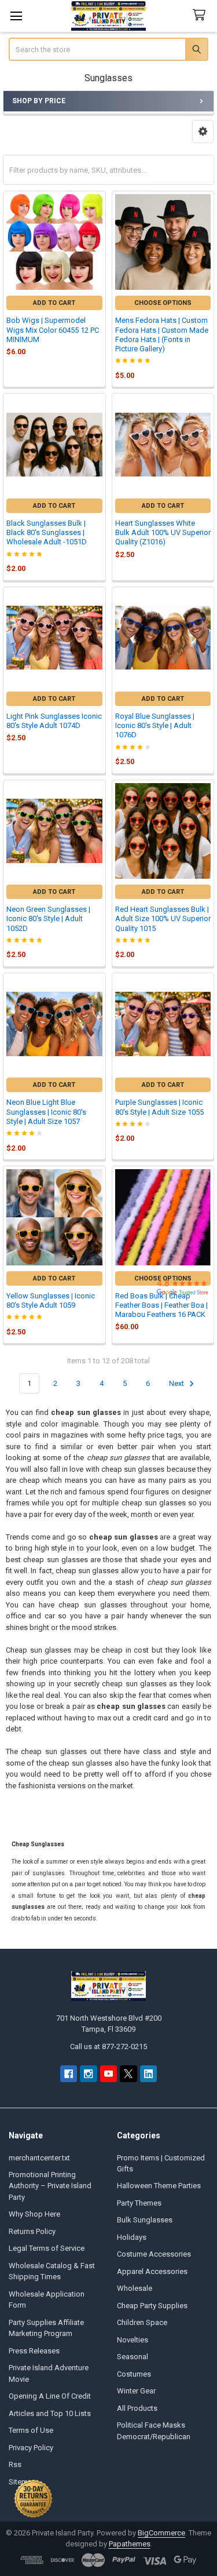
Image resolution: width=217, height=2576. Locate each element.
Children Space (142, 2322)
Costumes (134, 2374)
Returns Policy (32, 2231)
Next (177, 1383)
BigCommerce (161, 2533)
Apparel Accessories (152, 2271)
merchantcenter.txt (39, 2158)
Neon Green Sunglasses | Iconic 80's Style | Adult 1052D (48, 919)
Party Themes (139, 2203)
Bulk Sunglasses (145, 2220)
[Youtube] (108, 2074)
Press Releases (34, 2351)
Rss (15, 2464)
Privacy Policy (31, 2448)
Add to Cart (54, 303)
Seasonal (133, 2357)
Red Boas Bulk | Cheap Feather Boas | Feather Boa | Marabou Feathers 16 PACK (161, 1305)
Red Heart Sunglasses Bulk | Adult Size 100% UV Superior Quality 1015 (163, 919)
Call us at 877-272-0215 (108, 2046)
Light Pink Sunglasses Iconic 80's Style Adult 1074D (54, 721)
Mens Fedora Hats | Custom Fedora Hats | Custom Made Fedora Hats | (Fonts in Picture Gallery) (162, 334)
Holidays (132, 2237)
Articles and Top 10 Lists (50, 2413)
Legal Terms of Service (47, 2248)
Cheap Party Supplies (152, 2306)
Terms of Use (31, 2430)
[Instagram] (88, 2074)
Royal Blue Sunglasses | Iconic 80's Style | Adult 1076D (155, 726)
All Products (137, 2408)
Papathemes (130, 2544)
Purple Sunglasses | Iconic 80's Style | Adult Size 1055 (159, 1107)
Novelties (133, 2340)
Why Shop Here (34, 2214)
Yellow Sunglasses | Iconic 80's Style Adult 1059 (51, 1300)
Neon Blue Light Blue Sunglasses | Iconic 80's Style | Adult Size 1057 (46, 1112)
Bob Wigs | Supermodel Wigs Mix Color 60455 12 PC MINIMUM (53, 330)
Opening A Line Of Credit (50, 2396)
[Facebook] (69, 2074)
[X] (128, 2074)
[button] (203, 132)
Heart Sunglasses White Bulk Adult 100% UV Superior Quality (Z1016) (163, 533)
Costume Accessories (154, 2254)
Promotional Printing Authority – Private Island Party (50, 2186)
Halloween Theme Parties (159, 2186)
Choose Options (163, 303)
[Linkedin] (148, 2074)
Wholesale (135, 2288)
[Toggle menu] (16, 16)
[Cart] (201, 15)
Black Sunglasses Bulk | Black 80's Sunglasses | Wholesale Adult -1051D (47, 533)
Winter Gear (136, 2391)
